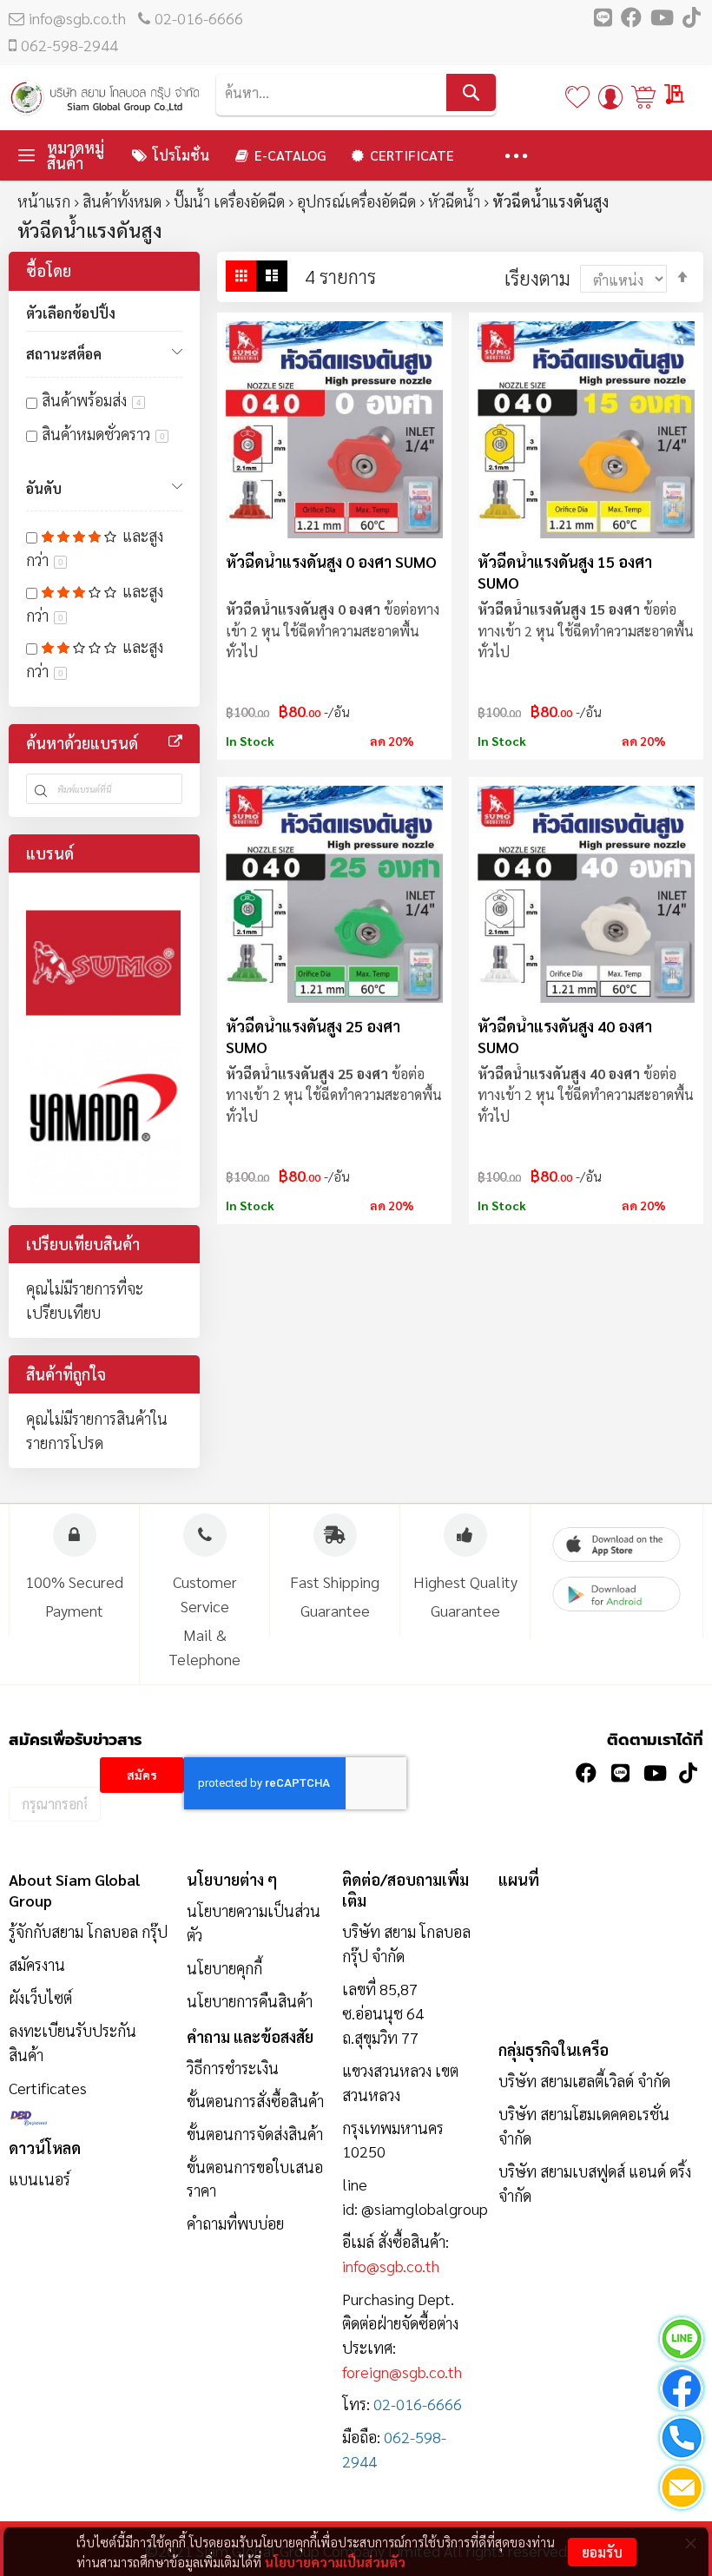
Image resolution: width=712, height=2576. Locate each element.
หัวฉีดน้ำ (454, 201)
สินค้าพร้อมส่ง (92, 400)
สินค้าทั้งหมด (122, 201)
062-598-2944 (69, 45)
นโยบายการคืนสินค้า (250, 2001)
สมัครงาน (37, 1964)
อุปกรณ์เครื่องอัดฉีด (356, 201)
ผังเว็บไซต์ (40, 1997)
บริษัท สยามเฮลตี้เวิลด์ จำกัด (584, 2081)
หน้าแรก (44, 201)
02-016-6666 (199, 18)
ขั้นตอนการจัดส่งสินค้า (255, 2134)
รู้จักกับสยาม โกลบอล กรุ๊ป (88, 1931)
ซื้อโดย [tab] (49, 270)
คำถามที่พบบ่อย (235, 2223)
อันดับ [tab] (44, 488)
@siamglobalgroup (425, 2208)
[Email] (682, 2490)
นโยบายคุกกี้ (224, 1968)
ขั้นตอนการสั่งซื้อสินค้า (255, 2101)
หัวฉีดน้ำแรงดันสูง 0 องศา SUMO (331, 561)
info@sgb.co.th (77, 18)
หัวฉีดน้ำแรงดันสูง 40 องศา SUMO (565, 1036)
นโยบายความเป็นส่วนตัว (335, 2562)
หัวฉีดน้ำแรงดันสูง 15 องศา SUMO (565, 572)
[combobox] (356, 92)
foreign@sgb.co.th (402, 2372)
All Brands (175, 741)
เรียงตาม (537, 278)
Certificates (48, 2088)
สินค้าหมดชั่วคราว (103, 434)
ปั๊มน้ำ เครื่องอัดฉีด (229, 201)
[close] (690, 2543)
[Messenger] (682, 2392)
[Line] (682, 2342)
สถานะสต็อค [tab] (64, 354)
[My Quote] (675, 95)
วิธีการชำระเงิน (233, 2068)
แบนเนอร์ (40, 2179)
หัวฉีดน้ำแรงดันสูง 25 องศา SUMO (313, 1036)
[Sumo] (103, 963)
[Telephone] (682, 2441)
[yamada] (103, 1117)
